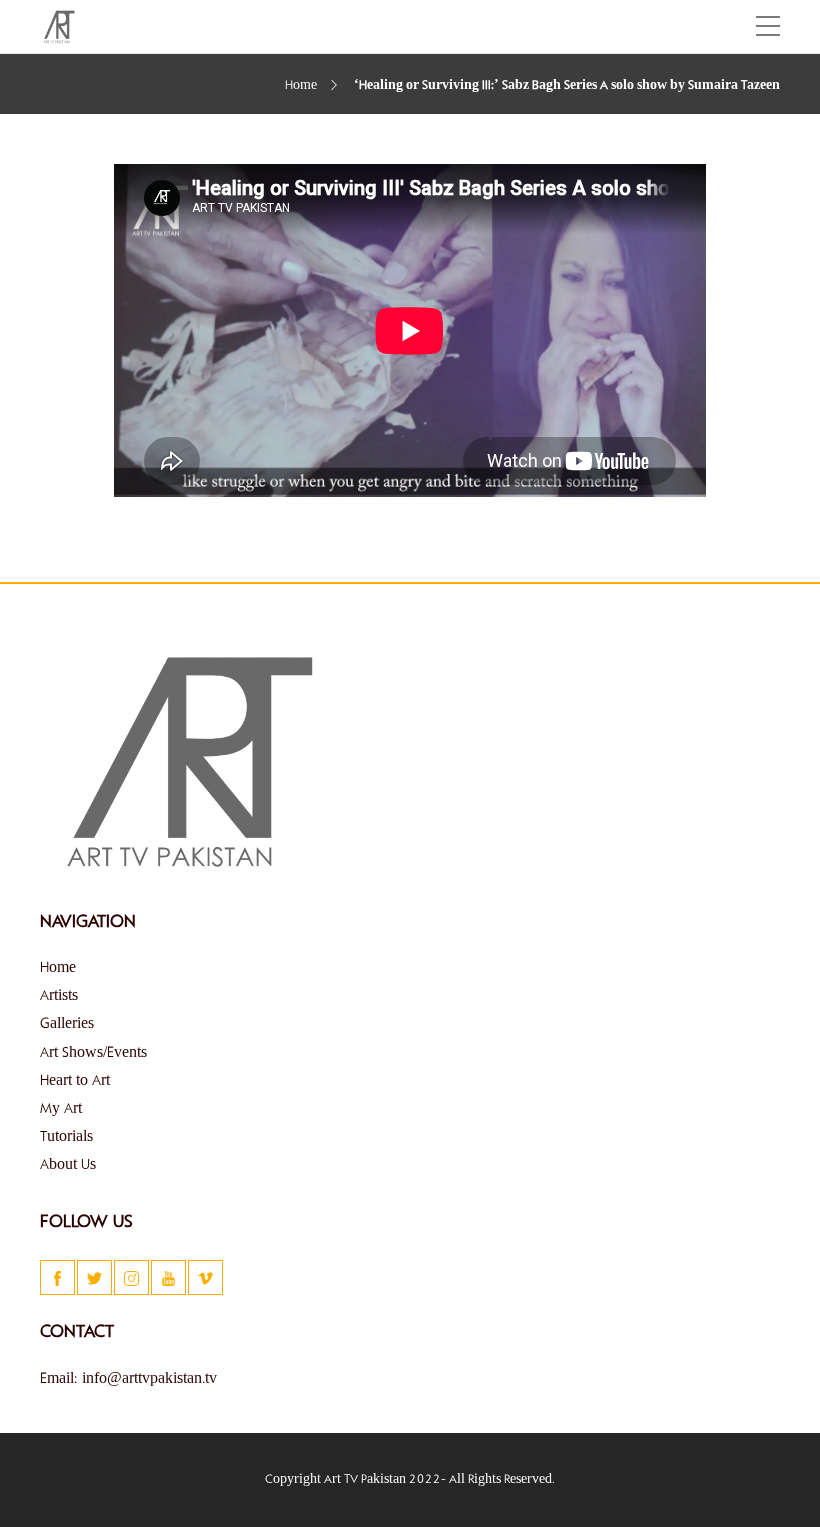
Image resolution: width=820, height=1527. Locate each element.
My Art (61, 1109)
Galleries (67, 1024)
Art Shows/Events (93, 1053)
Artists (59, 996)
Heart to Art (75, 1081)
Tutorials (66, 1137)
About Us (68, 1165)
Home (301, 85)
